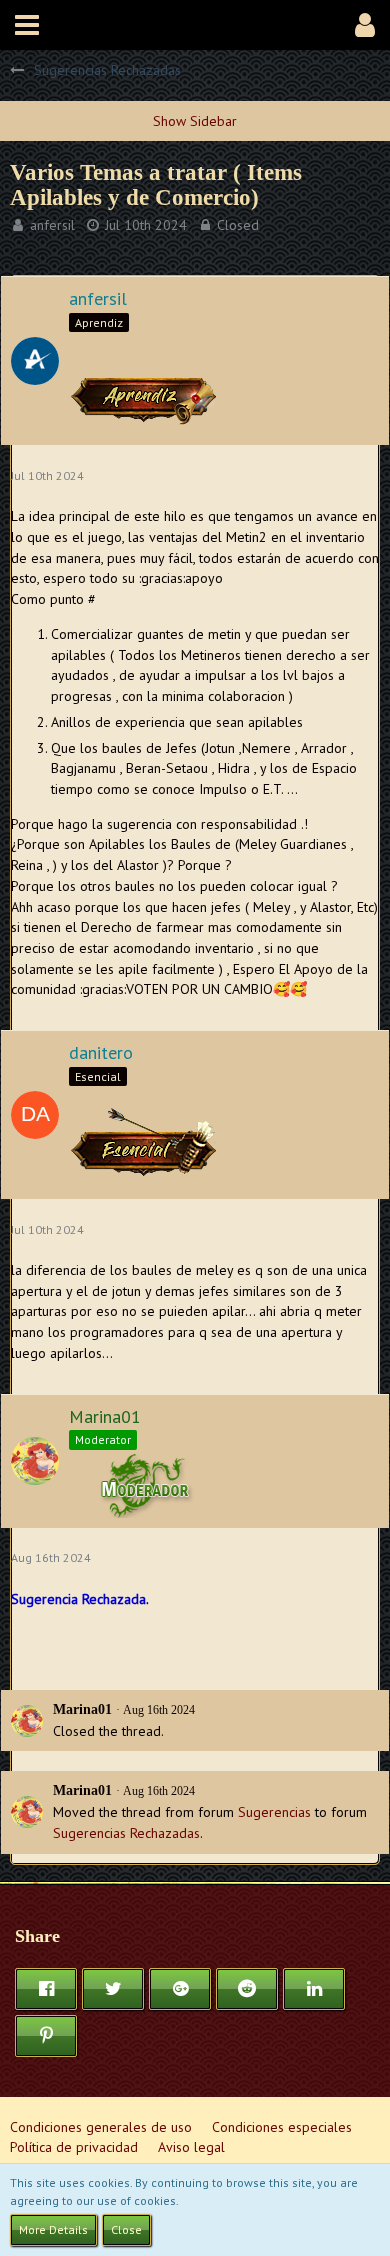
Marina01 (82, 1709)
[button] (27, 25)
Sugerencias (274, 1812)
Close (126, 2229)
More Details (53, 2229)
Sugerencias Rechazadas (126, 1833)
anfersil (52, 225)
